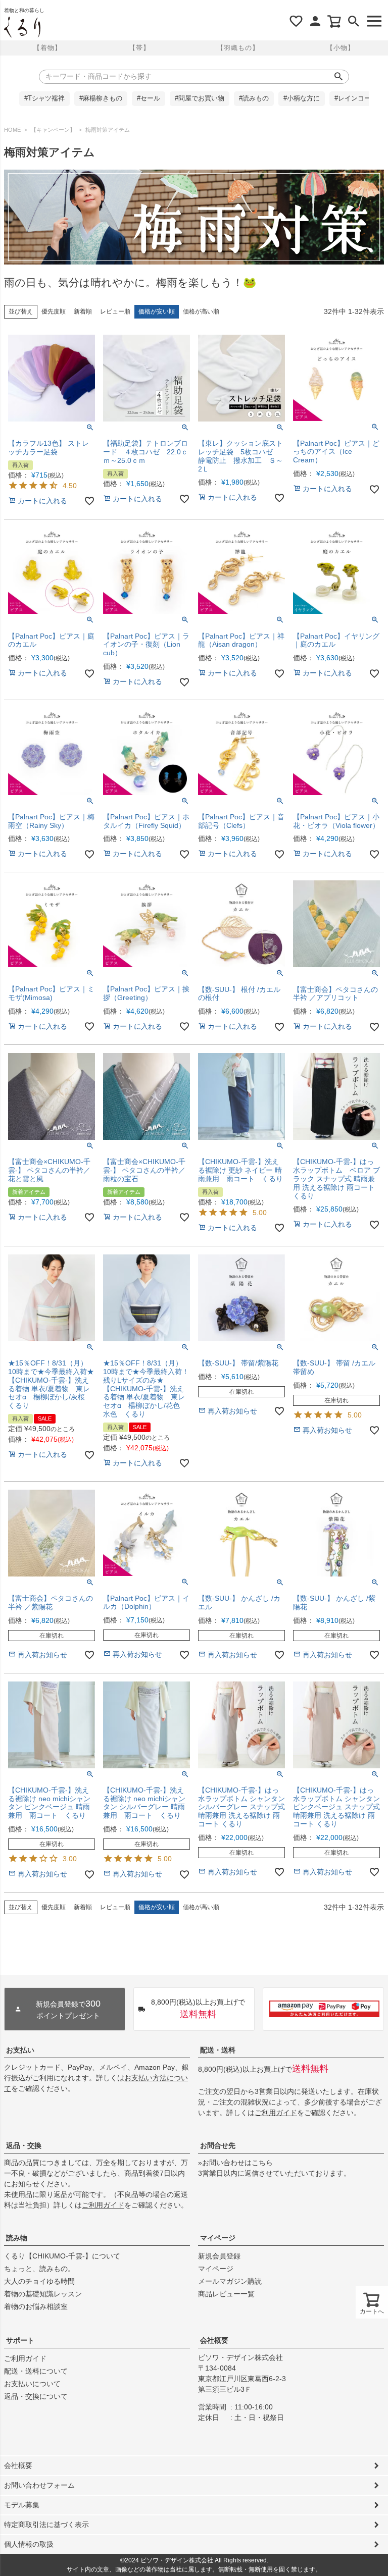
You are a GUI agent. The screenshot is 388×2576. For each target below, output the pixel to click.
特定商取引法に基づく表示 (46, 2525)
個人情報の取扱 (29, 2544)
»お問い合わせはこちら (235, 2163)
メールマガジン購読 (230, 2281)
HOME (12, 130)
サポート (20, 2340)
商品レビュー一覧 (226, 2294)
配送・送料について (36, 2371)
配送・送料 (218, 2050)
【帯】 (139, 48)
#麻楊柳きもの (101, 98)
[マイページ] (315, 21)
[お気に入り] (296, 21)
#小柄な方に (302, 98)
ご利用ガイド (276, 2113)
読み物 (17, 2238)
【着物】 (47, 48)
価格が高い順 (201, 311)
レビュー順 (115, 311)
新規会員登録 (219, 2256)
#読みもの (254, 98)
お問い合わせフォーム (39, 2485)
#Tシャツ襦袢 (44, 98)
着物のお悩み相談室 (36, 2306)
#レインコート (356, 98)
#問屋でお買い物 (200, 98)
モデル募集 (22, 2505)
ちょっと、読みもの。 (39, 2269)
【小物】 (341, 48)
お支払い (20, 2050)
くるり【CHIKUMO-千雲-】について (62, 2256)
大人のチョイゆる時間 (39, 2281)
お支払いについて (32, 2384)
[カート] (334, 21)
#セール (149, 98)
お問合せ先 (218, 2145)
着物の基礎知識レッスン (43, 2294)
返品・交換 (24, 2145)
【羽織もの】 (238, 48)
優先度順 (54, 311)
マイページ (218, 2238)
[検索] (354, 21)
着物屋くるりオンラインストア (22, 27)
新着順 (83, 311)
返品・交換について (36, 2396)
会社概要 (214, 2340)
